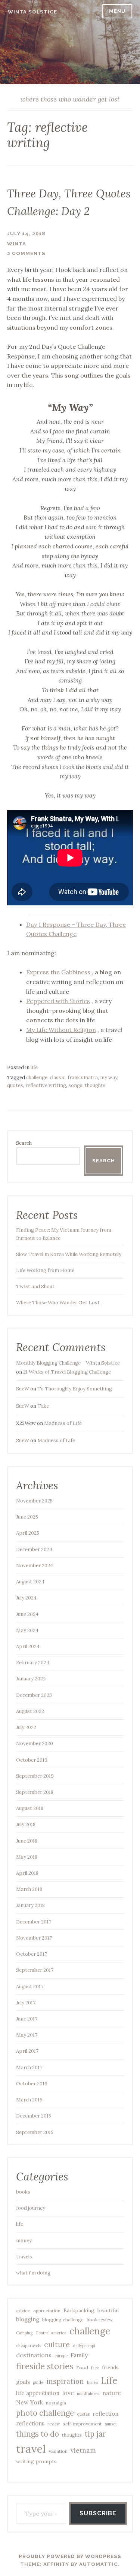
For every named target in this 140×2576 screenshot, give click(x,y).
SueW (23, 1389)
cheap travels (29, 2346)
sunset (111, 2424)
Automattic (99, 2564)
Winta (17, 244)
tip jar (95, 2434)
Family (79, 2355)
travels (24, 2257)
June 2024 (27, 1614)
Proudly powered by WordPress (70, 2556)
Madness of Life (63, 1423)
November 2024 (35, 1566)
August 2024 (30, 1582)
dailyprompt (84, 2346)
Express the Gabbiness (58, 972)
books (23, 2192)
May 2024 (27, 1630)
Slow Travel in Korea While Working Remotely (69, 1254)
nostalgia (56, 2403)
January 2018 (30, 1905)
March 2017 (29, 2068)
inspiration (65, 2381)
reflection (105, 2414)
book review (100, 2320)
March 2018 (29, 1889)
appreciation (47, 2311)
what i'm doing (33, 2273)
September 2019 (35, 1776)
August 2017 (30, 1987)
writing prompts (36, 2461)
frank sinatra (83, 1077)
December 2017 (34, 1922)
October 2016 (32, 2084)
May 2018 (27, 1857)
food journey (31, 2208)
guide (38, 2382)
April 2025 (28, 1533)
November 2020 (35, 1743)
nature (112, 2393)
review (54, 2424)
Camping (24, 2333)
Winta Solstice (32, 12)
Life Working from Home (45, 1270)
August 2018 (30, 1808)
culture (57, 2344)
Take (43, 1406)
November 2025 (34, 1501)
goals (23, 2382)
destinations (34, 2355)
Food (82, 2368)
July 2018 (26, 1824)
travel (31, 2449)
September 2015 (35, 2132)
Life (109, 2380)
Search (24, 1143)
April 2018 (27, 1873)
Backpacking (79, 2310)
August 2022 (30, 1711)
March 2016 (29, 2100)
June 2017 (27, 2019)
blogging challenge (63, 2320)
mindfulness (88, 2394)
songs (75, 1085)
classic (57, 1077)
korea (92, 2382)
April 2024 (28, 1646)
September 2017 (35, 1970)
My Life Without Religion (61, 1030)
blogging (28, 2319)
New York (29, 2402)
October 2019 (32, 1760)
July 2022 (26, 1727)
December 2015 (34, 2116)
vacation (58, 2451)
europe (61, 2356)
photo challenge (45, 2413)
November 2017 (34, 1938)
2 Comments (26, 253)
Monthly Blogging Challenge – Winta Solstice (68, 1363)
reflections (30, 2423)
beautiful (108, 2310)
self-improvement (83, 2424)
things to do (38, 2434)
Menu (117, 11)
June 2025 (27, 1517)
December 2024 (34, 1549)
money (24, 2241)
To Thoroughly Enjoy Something (75, 1389)
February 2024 (33, 1663)
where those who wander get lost (70, 99)
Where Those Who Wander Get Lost (58, 1303)
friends (110, 2367)
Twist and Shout (35, 1287)
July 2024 (26, 1598)
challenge (37, 1077)
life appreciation (38, 2393)
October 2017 (32, 1954)
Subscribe (98, 2513)
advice (23, 2311)
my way (109, 1077)
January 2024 (31, 1679)
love (68, 2393)
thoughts (95, 1085)
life (34, 1067)
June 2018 (27, 1841)
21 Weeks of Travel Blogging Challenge (67, 1372)
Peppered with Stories (58, 1001)
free (95, 2368)
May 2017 (27, 2035)
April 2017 (27, 2051)
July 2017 (26, 2003)
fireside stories (45, 2366)
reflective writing (46, 1085)
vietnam (83, 2451)
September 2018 (35, 1792)
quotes (15, 1085)
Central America (51, 2333)
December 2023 (34, 1695)
